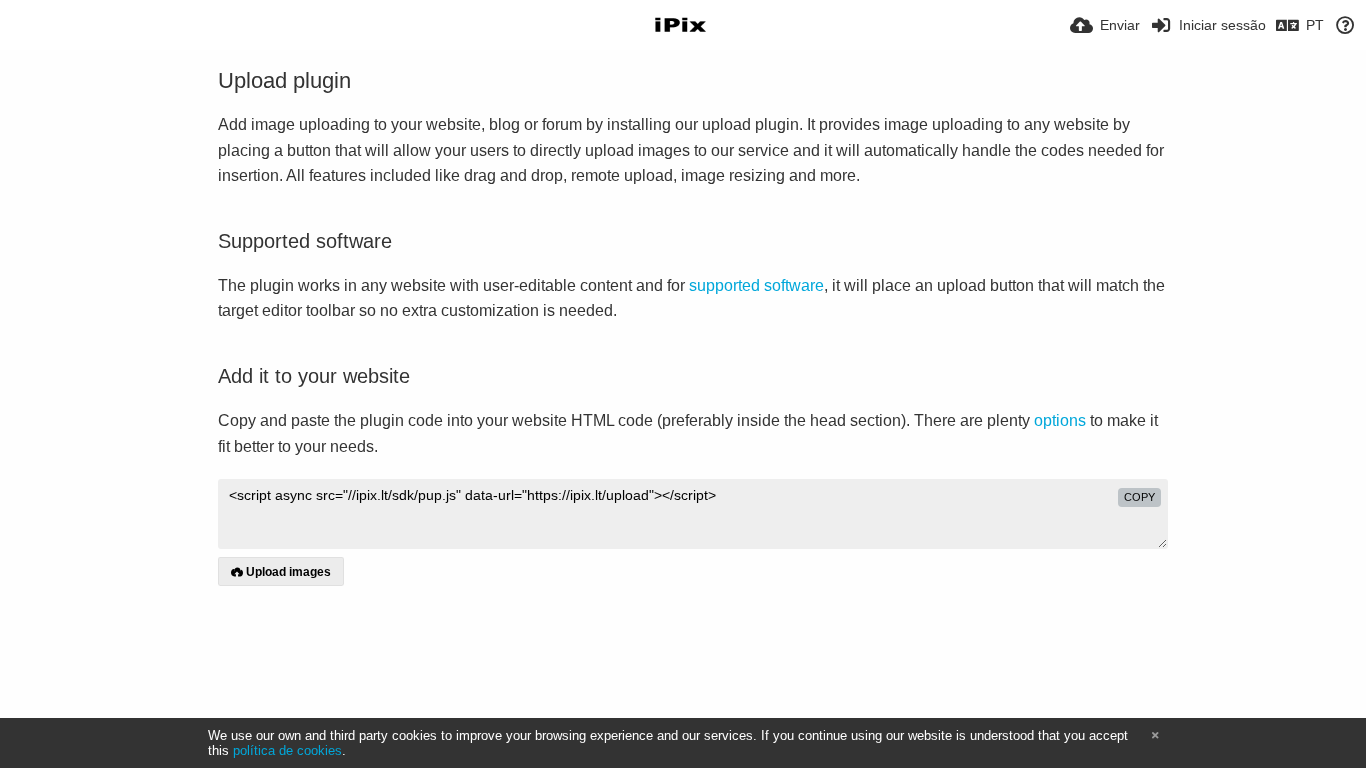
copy (1139, 497)
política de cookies (287, 750)
